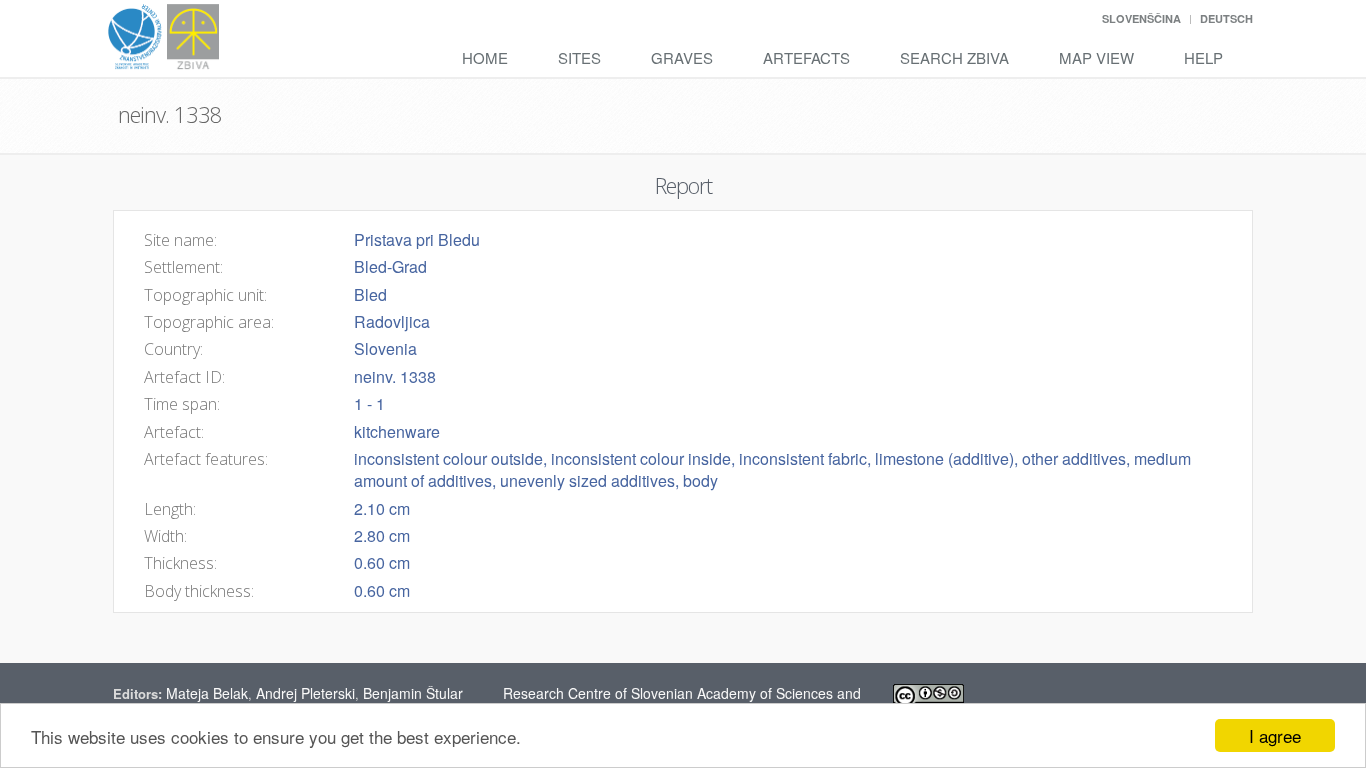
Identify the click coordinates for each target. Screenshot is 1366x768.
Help (1203, 57)
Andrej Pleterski (305, 693)
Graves (682, 57)
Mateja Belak (207, 693)
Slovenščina (1141, 18)
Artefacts (806, 57)
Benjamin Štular (413, 693)
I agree (1275, 735)
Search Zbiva (954, 57)
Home (485, 57)
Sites (579, 57)
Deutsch (1226, 18)
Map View (1096, 57)
